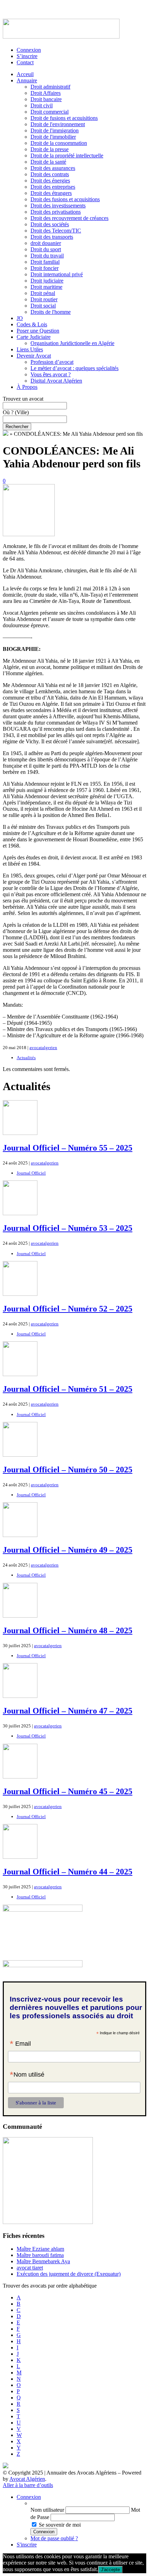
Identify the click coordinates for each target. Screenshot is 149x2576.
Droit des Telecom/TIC (56, 231)
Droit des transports (52, 237)
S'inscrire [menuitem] (27, 2545)
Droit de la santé (48, 162)
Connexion (29, 50)
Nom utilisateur (47, 2510)
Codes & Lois (32, 324)
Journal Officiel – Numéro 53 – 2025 (68, 1228)
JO (20, 318)
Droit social (43, 306)
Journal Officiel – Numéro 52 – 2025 (68, 1309)
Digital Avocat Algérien (56, 381)
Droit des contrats (50, 174)
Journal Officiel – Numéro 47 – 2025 (68, 1711)
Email (20, 2044)
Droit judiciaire (47, 281)
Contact (25, 62)
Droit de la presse (50, 149)
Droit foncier (45, 268)
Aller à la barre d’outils (28, 2485)
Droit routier (44, 299)
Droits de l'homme (51, 312)
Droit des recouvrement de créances (69, 218)
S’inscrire (27, 56)
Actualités (26, 1058)
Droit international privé (57, 274)
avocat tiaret (30, 2268)
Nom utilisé (27, 2075)
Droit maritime (46, 287)
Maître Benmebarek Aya (43, 2261)
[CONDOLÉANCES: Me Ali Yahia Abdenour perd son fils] (29, 534)
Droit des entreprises (53, 187)
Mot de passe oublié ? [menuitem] (54, 2538)
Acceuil (25, 74)
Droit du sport (46, 249)
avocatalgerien (43, 1048)
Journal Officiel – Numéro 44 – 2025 (68, 1872)
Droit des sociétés (50, 224)
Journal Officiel (31, 1173)
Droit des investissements (58, 206)
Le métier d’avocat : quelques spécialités (74, 368)
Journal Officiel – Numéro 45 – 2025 (68, 1791)
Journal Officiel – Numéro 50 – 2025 (68, 1470)
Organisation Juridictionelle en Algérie (72, 343)
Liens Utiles (30, 349)
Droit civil (42, 105)
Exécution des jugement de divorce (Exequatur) (69, 2274)
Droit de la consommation (59, 143)
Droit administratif (50, 87)
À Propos (27, 387)
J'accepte (110, 2570)
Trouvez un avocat (23, 399)
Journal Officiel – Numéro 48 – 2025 (68, 1630)
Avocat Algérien (27, 2479)
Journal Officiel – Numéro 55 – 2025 (68, 1148)
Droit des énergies (50, 181)
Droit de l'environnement (58, 124)
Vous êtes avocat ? (51, 374)
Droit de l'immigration (55, 130)
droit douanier (46, 243)
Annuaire (27, 80)
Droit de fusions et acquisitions (64, 118)
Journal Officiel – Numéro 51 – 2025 (68, 1389)
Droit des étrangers (51, 193)
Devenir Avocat (34, 356)
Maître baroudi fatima (40, 2255)
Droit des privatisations (56, 212)
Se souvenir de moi (60, 2525)
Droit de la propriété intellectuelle (67, 156)
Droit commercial (50, 112)
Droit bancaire (46, 99)
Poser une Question (38, 331)
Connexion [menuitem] (29, 2497)
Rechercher (17, 427)
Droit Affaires (46, 93)
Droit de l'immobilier (53, 137)
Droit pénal (43, 293)
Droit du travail (47, 256)
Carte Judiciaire (34, 337)
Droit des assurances (53, 168)
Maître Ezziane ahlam (40, 2249)
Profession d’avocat (52, 362)
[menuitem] (88, 2503)
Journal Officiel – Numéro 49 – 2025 (68, 1550)
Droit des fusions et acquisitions (65, 199)
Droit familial (45, 262)
